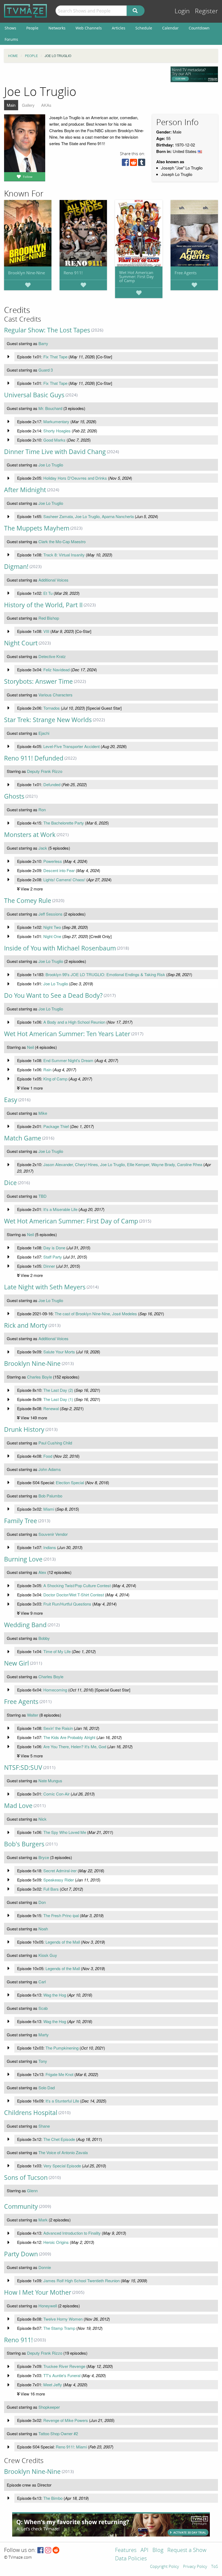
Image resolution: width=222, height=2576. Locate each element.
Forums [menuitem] (11, 39)
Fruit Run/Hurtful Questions (67, 1604)
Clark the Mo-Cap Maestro (62, 541)
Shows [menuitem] (10, 28)
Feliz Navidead (56, 670)
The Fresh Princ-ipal (61, 1915)
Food (48, 1456)
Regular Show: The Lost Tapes (47, 330)
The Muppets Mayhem (37, 528)
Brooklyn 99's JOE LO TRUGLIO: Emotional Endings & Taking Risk (105, 974)
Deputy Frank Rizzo (45, 771)
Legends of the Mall (63, 1942)
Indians (50, 1547)
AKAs (46, 105)
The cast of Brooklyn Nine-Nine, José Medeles (96, 1314)
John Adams (50, 1469)
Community (21, 2206)
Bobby (44, 1638)
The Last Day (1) (58, 1399)
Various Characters (56, 695)
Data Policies (131, 2559)
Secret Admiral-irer (60, 1871)
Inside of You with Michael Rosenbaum (60, 948)
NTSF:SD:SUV (23, 1768)
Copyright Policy (164, 2567)
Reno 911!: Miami (71, 2447)
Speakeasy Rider (59, 1880)
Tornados (52, 708)
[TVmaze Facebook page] (40, 2550)
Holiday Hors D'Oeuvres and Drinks (75, 478)
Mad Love (18, 1806)
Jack (43, 848)
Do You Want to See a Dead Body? (53, 995)
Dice (10, 1183)
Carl (42, 1982)
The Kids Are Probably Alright (69, 1737)
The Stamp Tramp (59, 2328)
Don (42, 1902)
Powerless (53, 861)
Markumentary (56, 421)
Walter (33, 1715)
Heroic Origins (56, 2242)
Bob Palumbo (50, 1496)
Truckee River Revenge (64, 2366)
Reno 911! (73, 273)
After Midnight (25, 490)
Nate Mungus (50, 1781)
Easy (11, 1100)
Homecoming (55, 1690)
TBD (43, 1196)
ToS (215, 2567)
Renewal (51, 1408)
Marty (44, 2035)
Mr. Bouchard (50, 408)
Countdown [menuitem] (199, 28)
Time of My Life (57, 1651)
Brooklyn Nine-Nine (27, 273)
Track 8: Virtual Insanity (64, 555)
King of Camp (55, 1079)
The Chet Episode (59, 2139)
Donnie (45, 2267)
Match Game (23, 1138)
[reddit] (133, 164)
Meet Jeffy (53, 2385)
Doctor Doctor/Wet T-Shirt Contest (74, 1595)
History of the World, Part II (43, 605)
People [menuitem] (32, 28)
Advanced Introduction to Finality (72, 2233)
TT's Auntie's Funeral (62, 2375)
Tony (43, 2061)
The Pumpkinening (62, 2048)
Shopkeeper (49, 2407)
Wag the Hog (55, 1995)
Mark (43, 2220)
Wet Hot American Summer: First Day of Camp (136, 276)
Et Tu (48, 593)
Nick (43, 1819)
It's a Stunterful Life (62, 2101)
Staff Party (53, 1257)
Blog (158, 2550)
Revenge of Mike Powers (66, 2420)
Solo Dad (47, 2088)
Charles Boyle (40, 1377)
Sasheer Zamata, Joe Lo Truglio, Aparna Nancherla (89, 516)
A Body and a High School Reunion (74, 1022)
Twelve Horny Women (63, 2319)
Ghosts (14, 796)
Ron (42, 810)
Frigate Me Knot (59, 2074)
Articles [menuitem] (119, 28)
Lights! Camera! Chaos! (64, 880)
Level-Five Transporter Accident (71, 746)
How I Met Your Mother (38, 2292)
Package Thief (56, 1126)
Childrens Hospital (31, 2113)
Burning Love (23, 1559)
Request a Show (187, 2550)
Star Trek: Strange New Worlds (48, 720)
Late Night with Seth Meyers (45, 1287)
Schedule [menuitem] (144, 28)
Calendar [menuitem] (170, 28)
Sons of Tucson (26, 2178)
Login (182, 11)
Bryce (44, 1857)
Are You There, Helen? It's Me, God (75, 1746)
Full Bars (51, 1889)
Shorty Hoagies (57, 431)
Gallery (28, 105)
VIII (46, 631)
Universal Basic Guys (34, 395)
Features (126, 2550)
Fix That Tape (55, 357)
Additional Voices (53, 580)
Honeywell (48, 2306)
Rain (47, 1070)
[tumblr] (142, 164)
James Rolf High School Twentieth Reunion (81, 2280)
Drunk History (24, 1429)
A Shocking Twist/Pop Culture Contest (77, 1585)
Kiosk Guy (48, 1955)
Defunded (52, 784)
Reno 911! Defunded (34, 758)
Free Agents (186, 273)
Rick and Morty (26, 1325)
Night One (52, 936)
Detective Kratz (52, 656)
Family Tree (21, 1521)
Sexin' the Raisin (58, 1728)
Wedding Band (25, 1625)
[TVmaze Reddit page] (56, 2550)
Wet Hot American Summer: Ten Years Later (67, 1034)
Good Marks (54, 440)
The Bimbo (53, 2498)
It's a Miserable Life (60, 1209)
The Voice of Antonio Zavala (63, 2152)
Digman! (16, 567)
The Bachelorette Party (64, 823)
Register (206, 11)
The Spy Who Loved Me (65, 1832)
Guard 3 (46, 370)
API (144, 2550)
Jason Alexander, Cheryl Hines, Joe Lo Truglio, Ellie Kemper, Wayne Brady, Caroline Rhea (123, 1164)
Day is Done (54, 1248)
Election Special (70, 1482)
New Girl (17, 1663)
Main (11, 105)
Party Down (21, 2254)
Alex (42, 1572)
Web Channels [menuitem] (89, 28)
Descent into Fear (59, 870)
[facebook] (125, 164)
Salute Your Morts (59, 1352)
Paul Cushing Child (55, 1443)
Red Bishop (49, 618)
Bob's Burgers (24, 1844)
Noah (43, 1929)
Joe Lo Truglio (51, 465)
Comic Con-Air (56, 1794)
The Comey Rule (28, 901)
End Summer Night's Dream (68, 1060)
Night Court (21, 643)
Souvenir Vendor (53, 1534)
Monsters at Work (30, 835)
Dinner (49, 1266)
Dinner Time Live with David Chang (55, 452)
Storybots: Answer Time (38, 681)
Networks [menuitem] (57, 28)
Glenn (32, 2190)
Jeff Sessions (50, 914)
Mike (43, 1113)
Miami (49, 1509)
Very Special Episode (62, 2166)
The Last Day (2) (58, 1390)
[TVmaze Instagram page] (48, 2550)
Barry (43, 343)
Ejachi (44, 733)
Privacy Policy (195, 2567)
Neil (30, 1047)
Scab (43, 2008)
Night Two (52, 927)
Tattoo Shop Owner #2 (58, 2433)
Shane (44, 2126)
